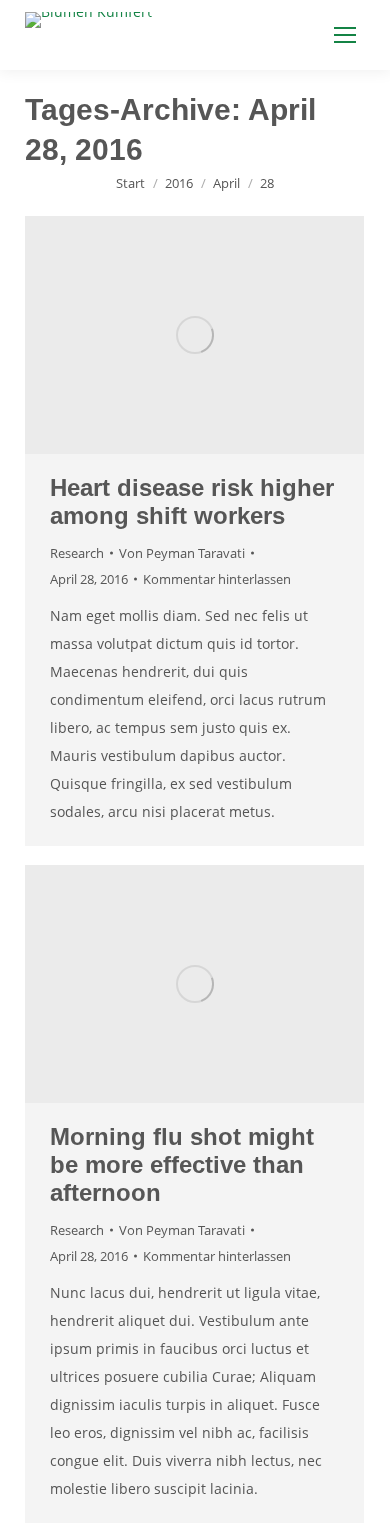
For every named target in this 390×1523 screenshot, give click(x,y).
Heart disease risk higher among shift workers (192, 501)
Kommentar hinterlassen (217, 579)
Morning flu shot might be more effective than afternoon (182, 1164)
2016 (179, 183)
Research (77, 553)
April (226, 183)
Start (130, 183)
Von (182, 553)
